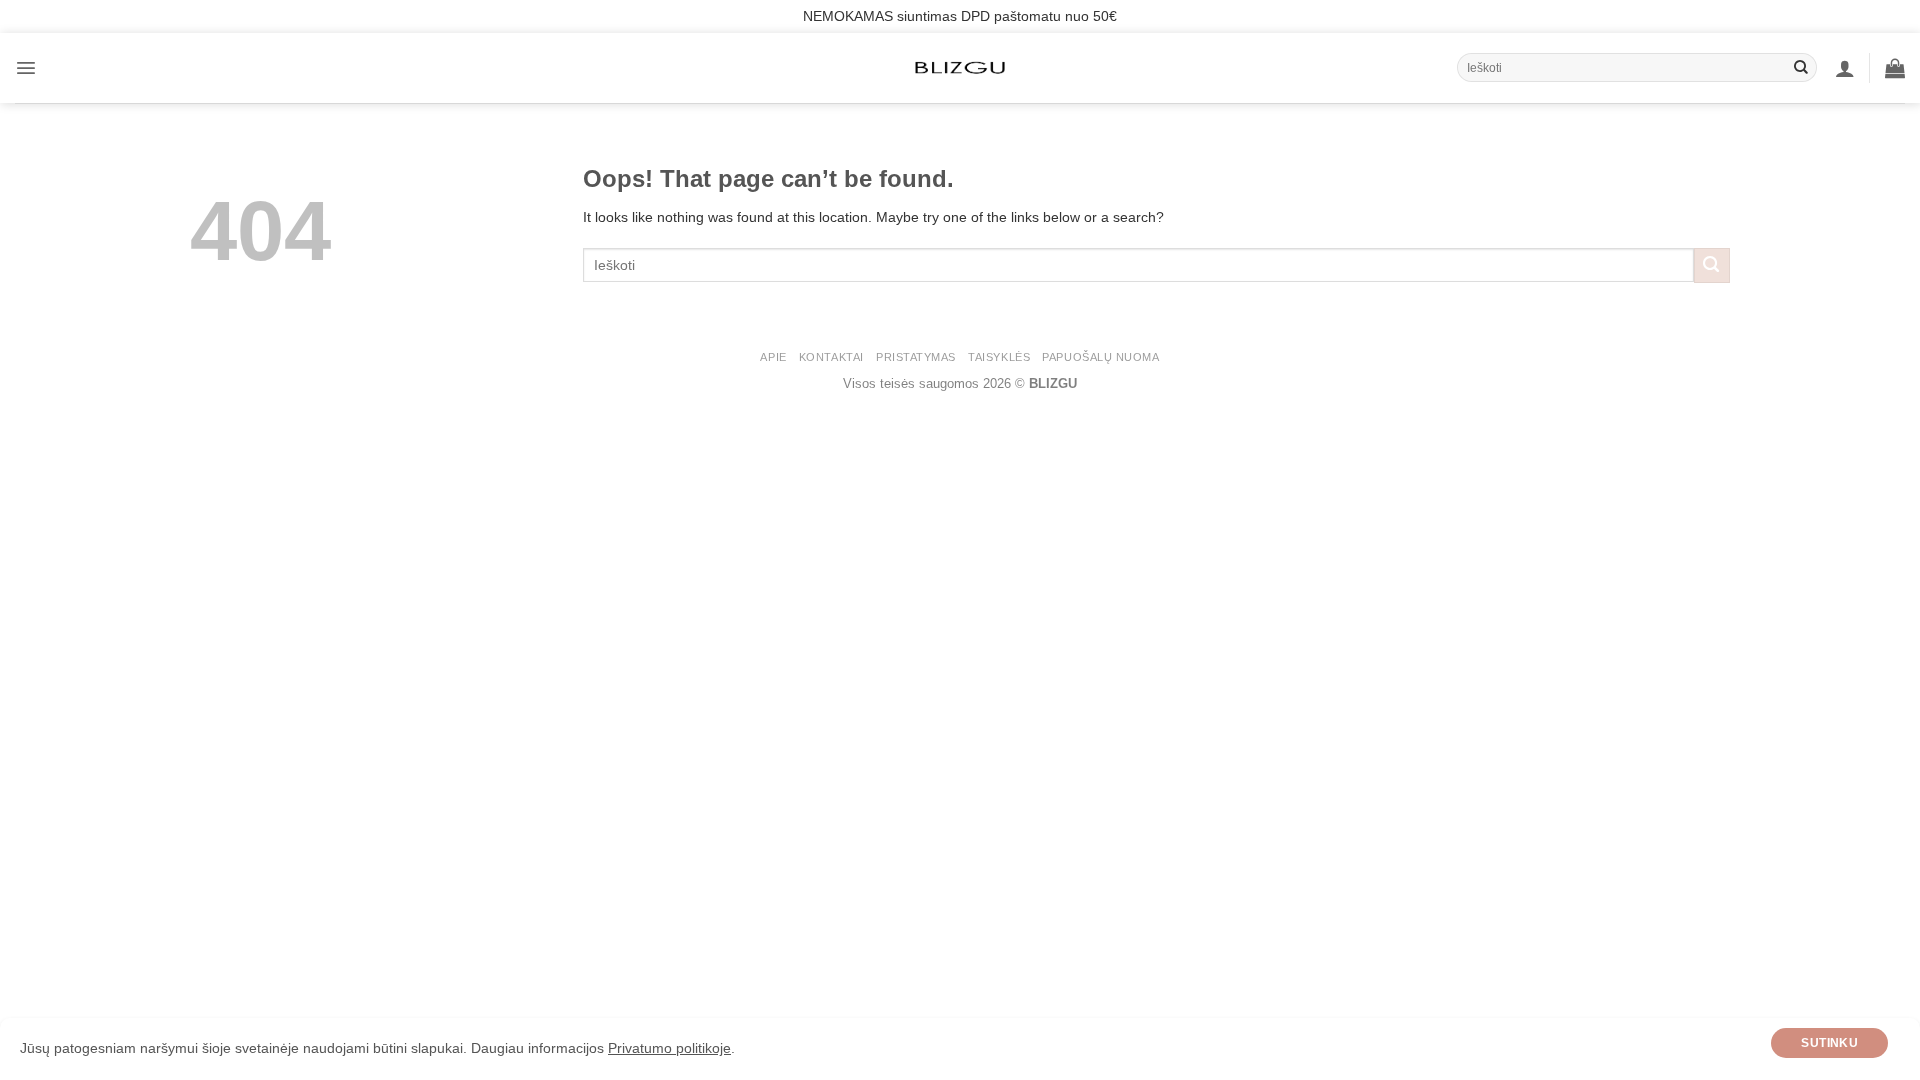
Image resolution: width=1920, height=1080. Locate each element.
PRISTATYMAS (916, 357)
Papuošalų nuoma (1100, 357)
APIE (773, 357)
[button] (26, 68)
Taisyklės (999, 357)
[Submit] (1801, 68)
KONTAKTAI (831, 357)
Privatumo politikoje (669, 1049)
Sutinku (1829, 1043)
